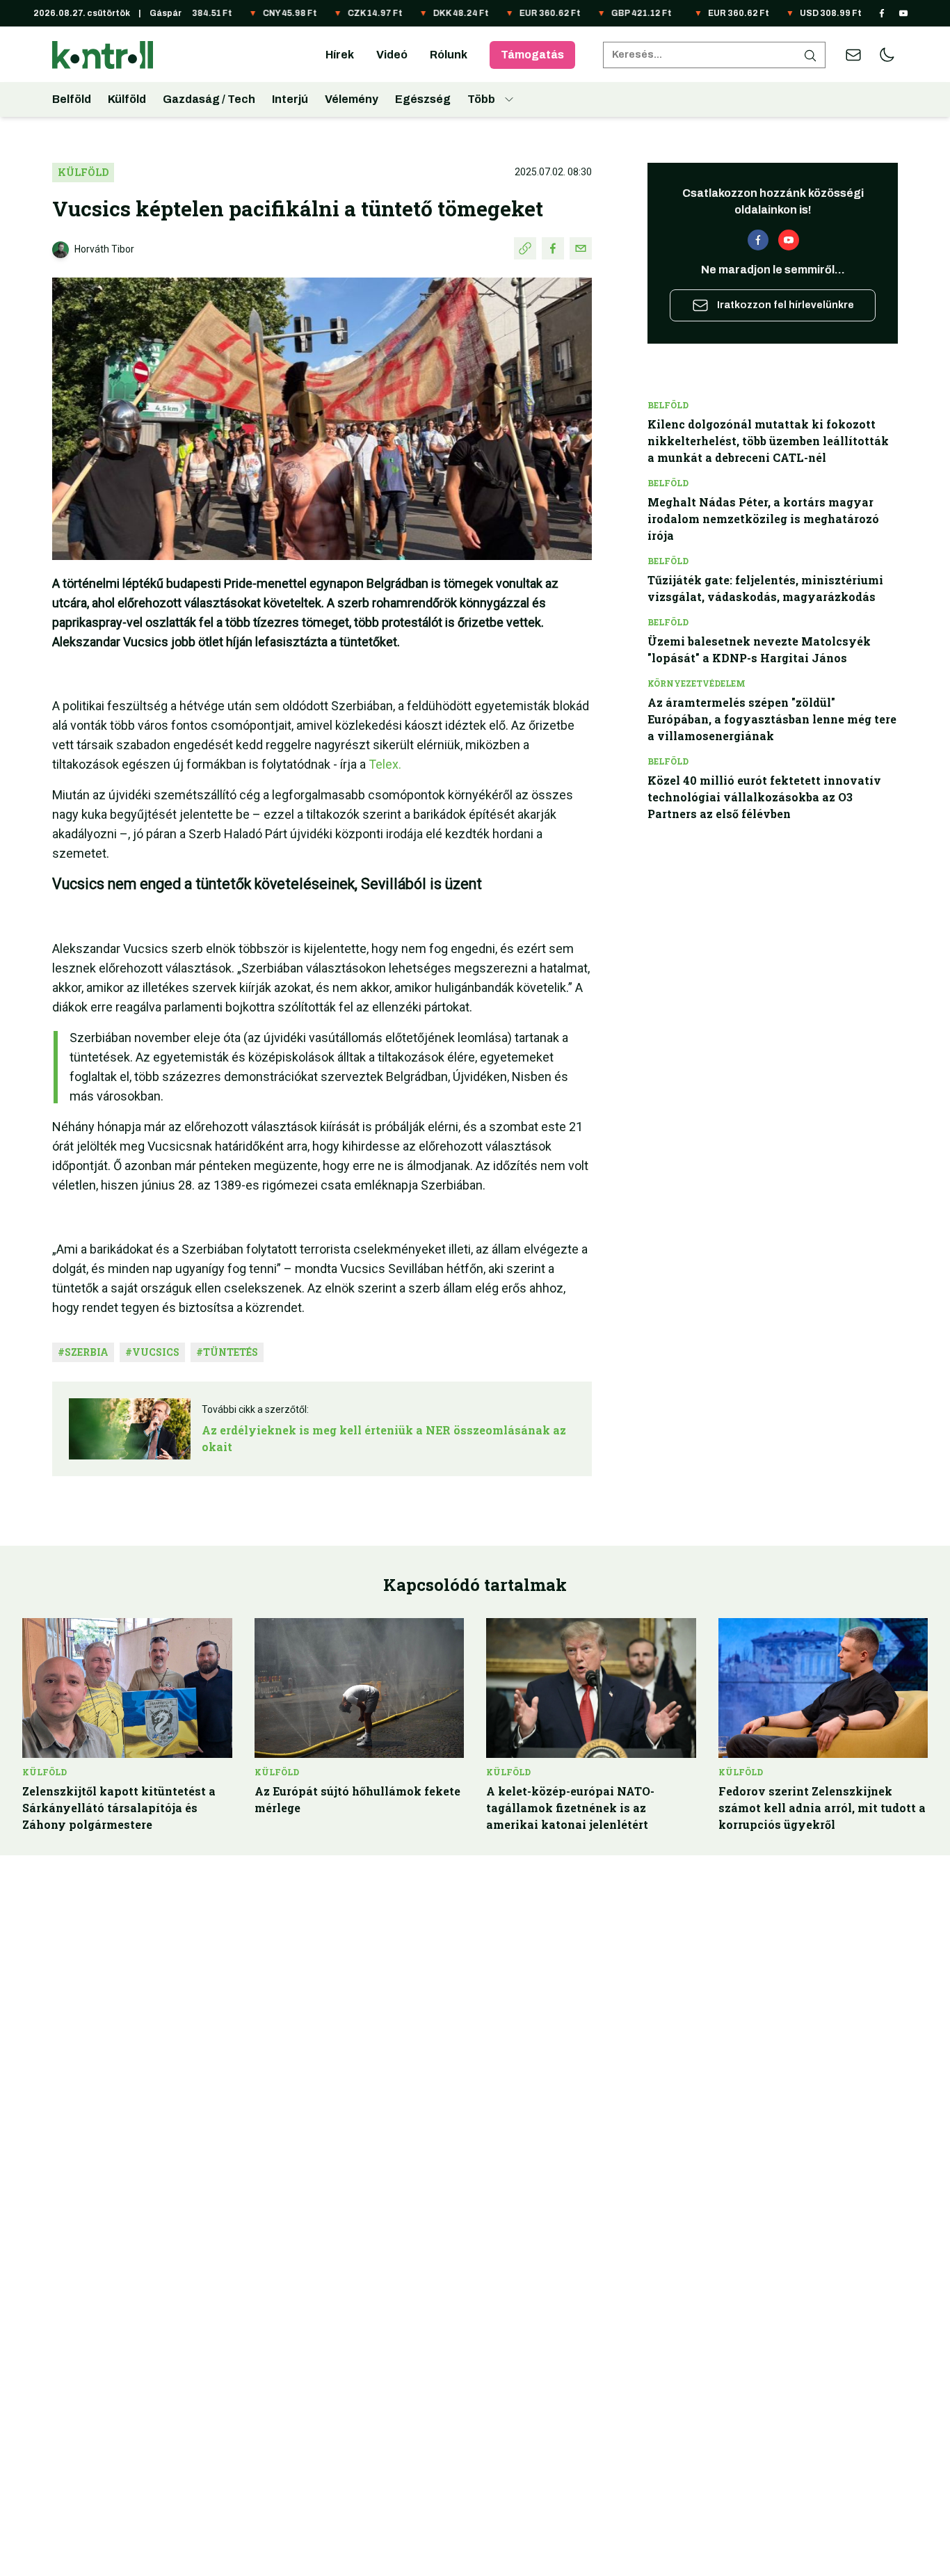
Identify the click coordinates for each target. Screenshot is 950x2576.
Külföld (127, 99)
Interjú (290, 99)
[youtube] (903, 13)
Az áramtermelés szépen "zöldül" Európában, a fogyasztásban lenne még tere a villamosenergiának (772, 719)
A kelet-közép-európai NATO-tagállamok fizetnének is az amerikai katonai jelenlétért (570, 1808)
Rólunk (449, 55)
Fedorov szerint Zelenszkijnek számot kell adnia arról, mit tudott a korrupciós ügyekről (822, 1808)
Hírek (340, 55)
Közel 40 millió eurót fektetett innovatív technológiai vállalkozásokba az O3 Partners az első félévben (764, 797)
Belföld (72, 99)
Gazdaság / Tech (209, 99)
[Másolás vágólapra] (525, 248)
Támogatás (532, 55)
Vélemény (352, 99)
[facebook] (882, 13)
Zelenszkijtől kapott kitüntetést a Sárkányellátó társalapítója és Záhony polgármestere (119, 1808)
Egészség (423, 99)
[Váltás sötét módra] (887, 55)
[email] (581, 248)
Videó (392, 55)
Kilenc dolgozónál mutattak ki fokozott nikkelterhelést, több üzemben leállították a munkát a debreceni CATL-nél (768, 441)
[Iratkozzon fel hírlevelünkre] (853, 55)
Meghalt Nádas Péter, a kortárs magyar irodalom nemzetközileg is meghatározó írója (763, 519)
